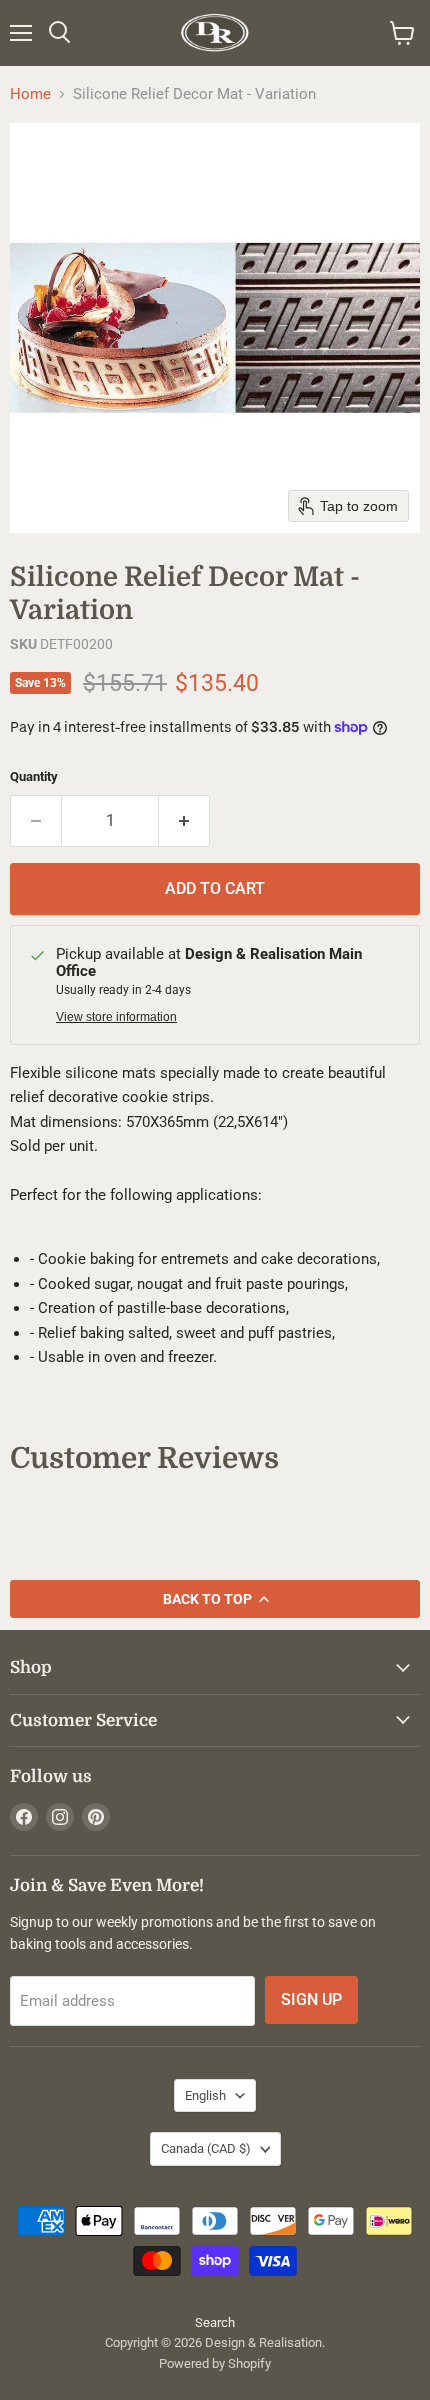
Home (30, 94)
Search (215, 2322)
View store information (116, 1017)
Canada (206, 2148)
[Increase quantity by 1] (184, 821)
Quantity (34, 776)
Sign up (311, 1999)
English (205, 2095)
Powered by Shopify (215, 2363)
